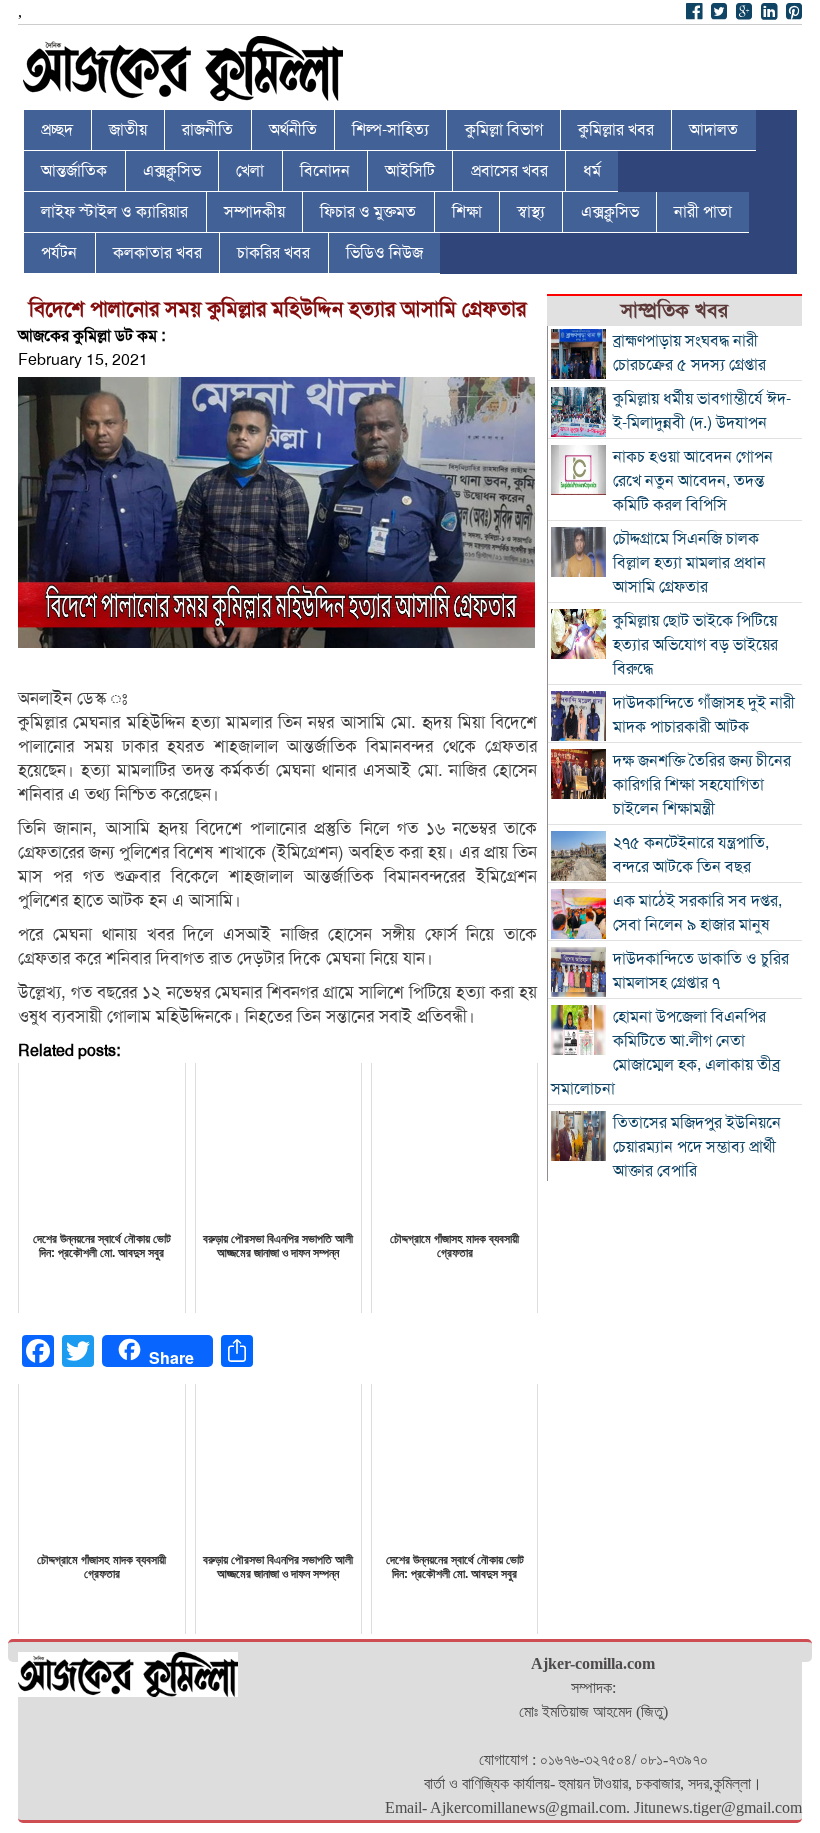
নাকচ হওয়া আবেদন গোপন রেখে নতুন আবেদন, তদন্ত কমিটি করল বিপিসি (693, 481)
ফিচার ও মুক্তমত (368, 212)
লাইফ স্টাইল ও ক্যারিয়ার (114, 212)
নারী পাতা (703, 212)
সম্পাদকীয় (254, 212)
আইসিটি (410, 171)
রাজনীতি (207, 130)
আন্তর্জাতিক (74, 171)
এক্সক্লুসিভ (172, 171)
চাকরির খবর (273, 253)
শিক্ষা (467, 212)
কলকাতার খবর (157, 253)
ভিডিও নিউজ (384, 253)
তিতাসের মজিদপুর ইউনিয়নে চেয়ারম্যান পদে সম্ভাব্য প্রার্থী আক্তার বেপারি (697, 1147)
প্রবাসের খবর (509, 171)
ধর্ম (592, 171)
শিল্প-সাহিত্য (390, 130)
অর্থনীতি (293, 130)
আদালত (713, 130)
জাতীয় (128, 130)
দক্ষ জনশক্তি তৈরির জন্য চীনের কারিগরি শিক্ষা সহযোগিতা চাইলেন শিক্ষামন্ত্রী (702, 785)
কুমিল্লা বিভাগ (504, 130)
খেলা (250, 171)
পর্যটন (59, 253)
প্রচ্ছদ (57, 130)
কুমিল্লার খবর (616, 130)
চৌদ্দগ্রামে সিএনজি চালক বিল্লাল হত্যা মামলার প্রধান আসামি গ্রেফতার (689, 563)
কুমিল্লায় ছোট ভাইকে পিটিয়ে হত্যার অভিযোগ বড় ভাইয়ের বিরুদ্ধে (695, 645)
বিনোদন (325, 171)
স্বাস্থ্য (531, 212)
